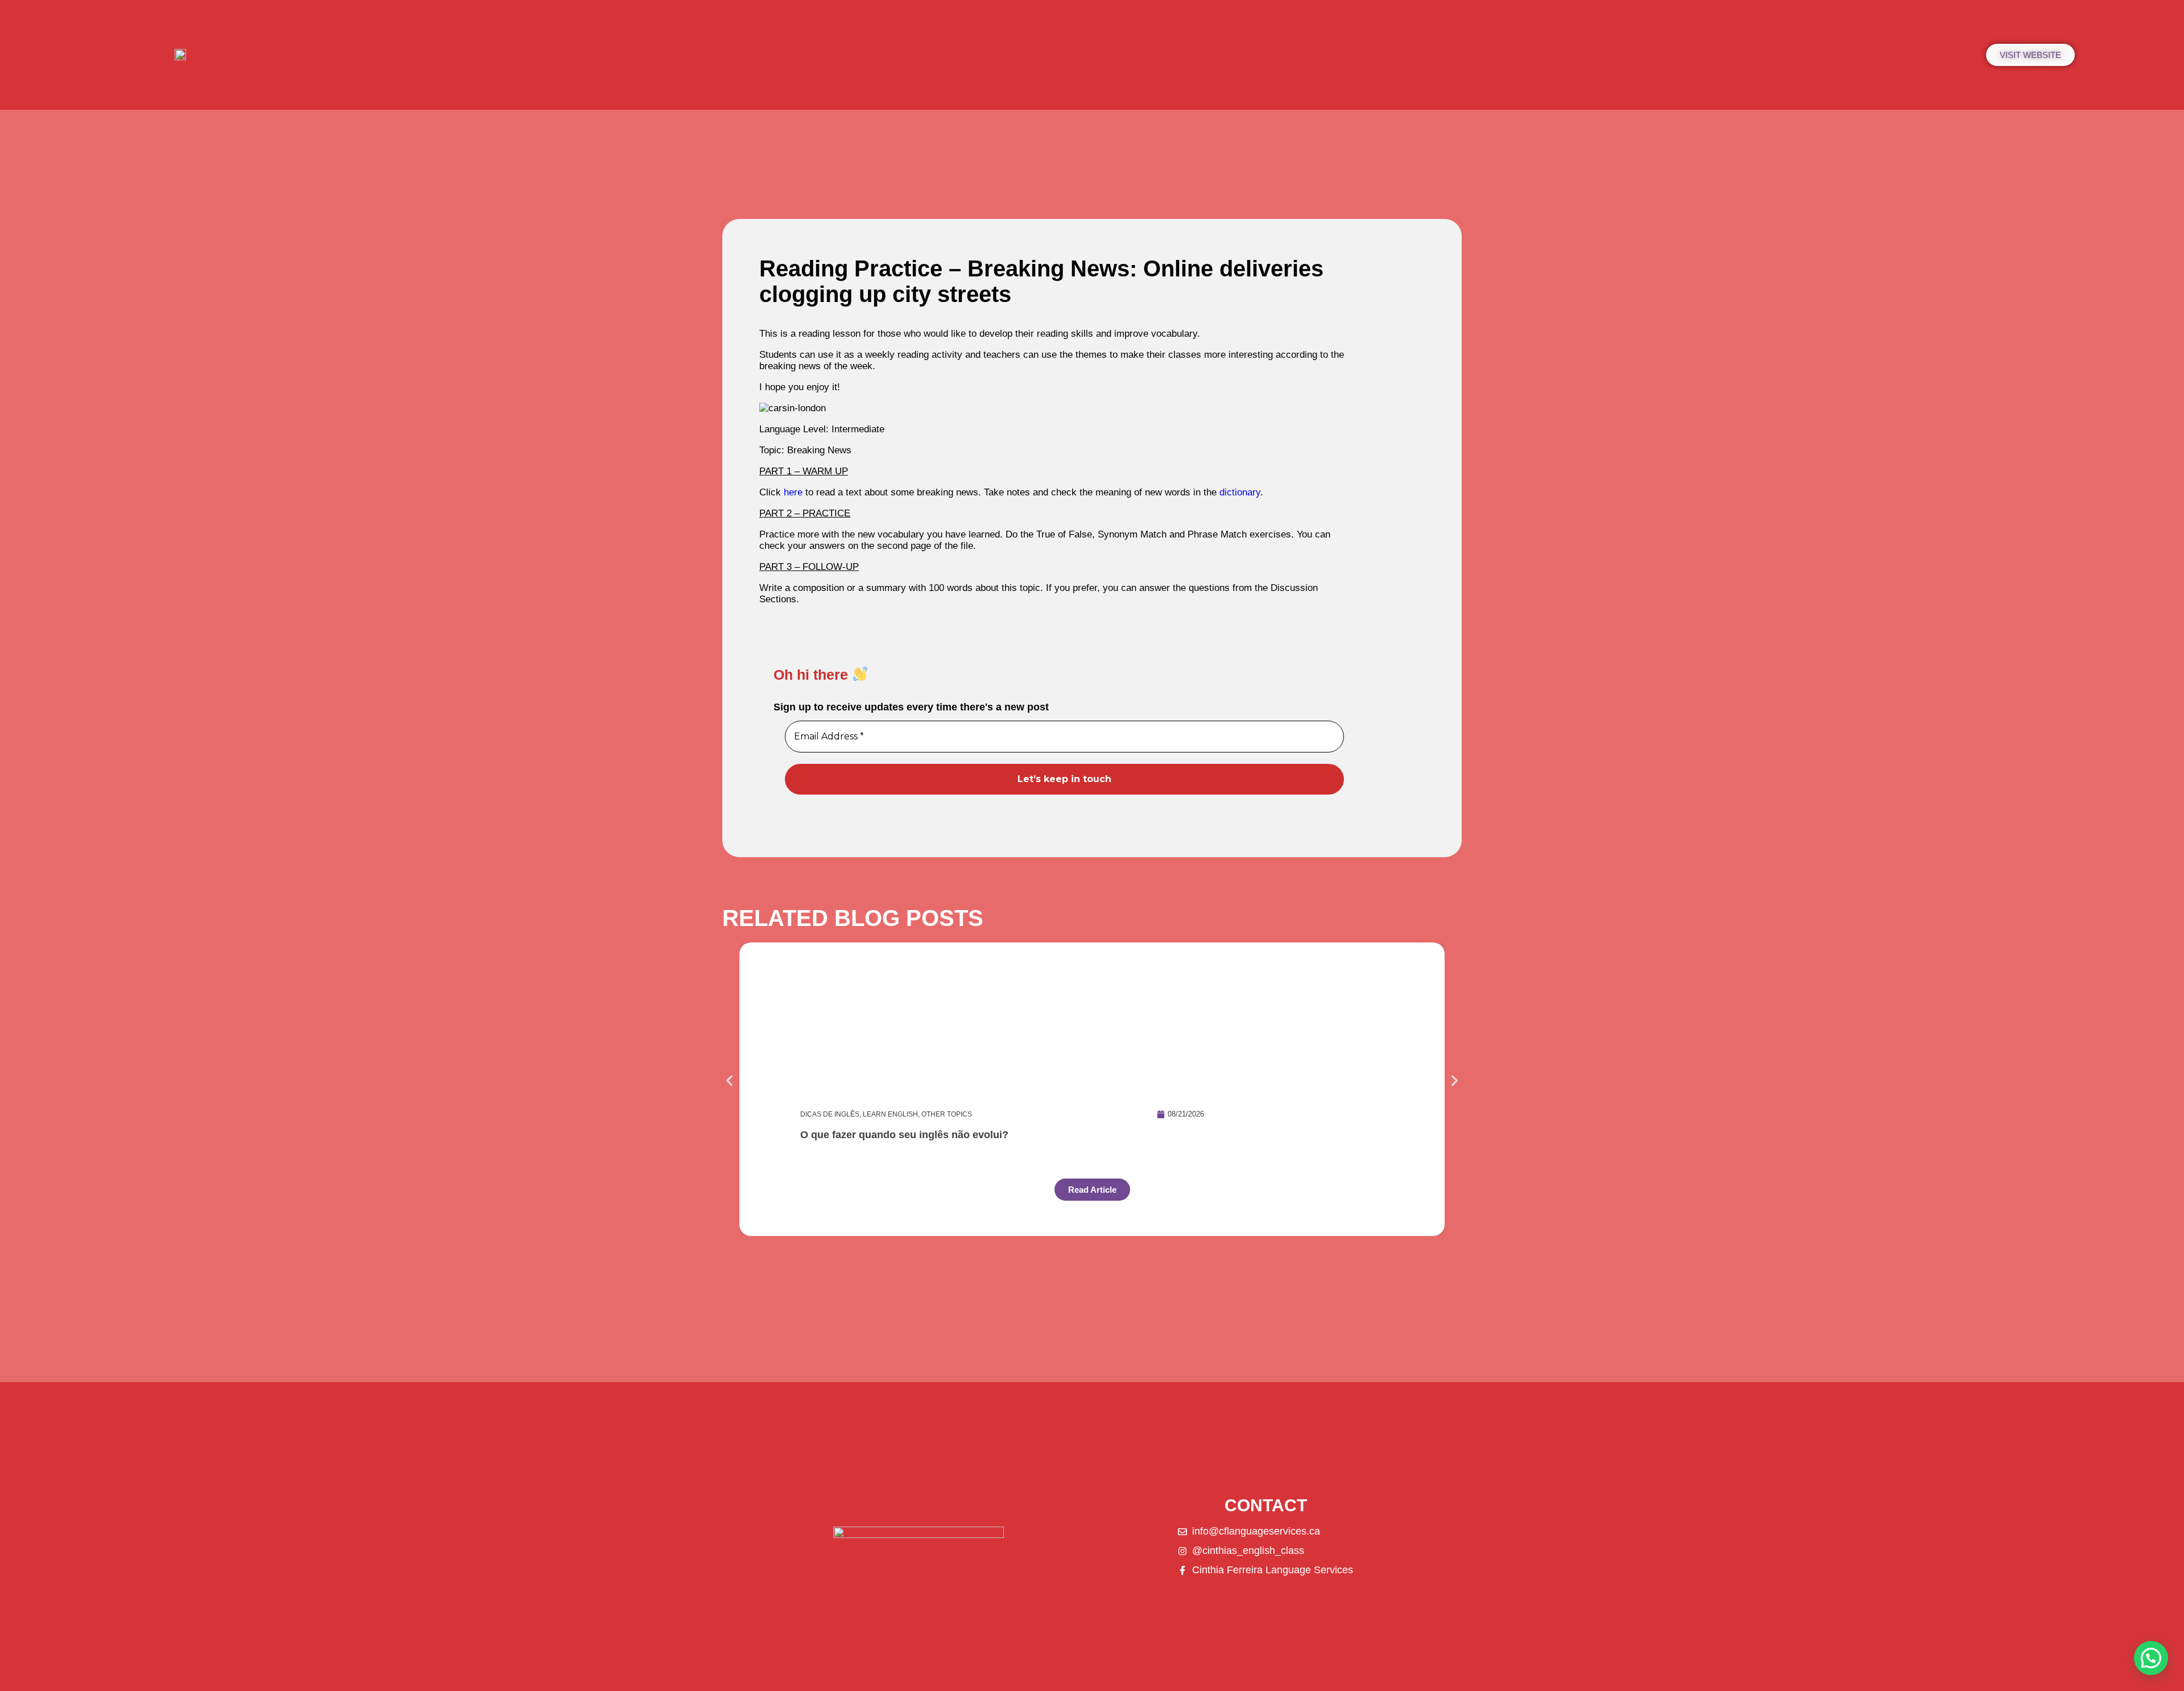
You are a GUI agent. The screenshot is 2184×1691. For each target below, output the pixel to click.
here (793, 492)
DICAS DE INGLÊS (830, 1114)
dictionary (1240, 492)
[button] (729, 1081)
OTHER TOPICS (947, 1114)
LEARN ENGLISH (890, 1114)
